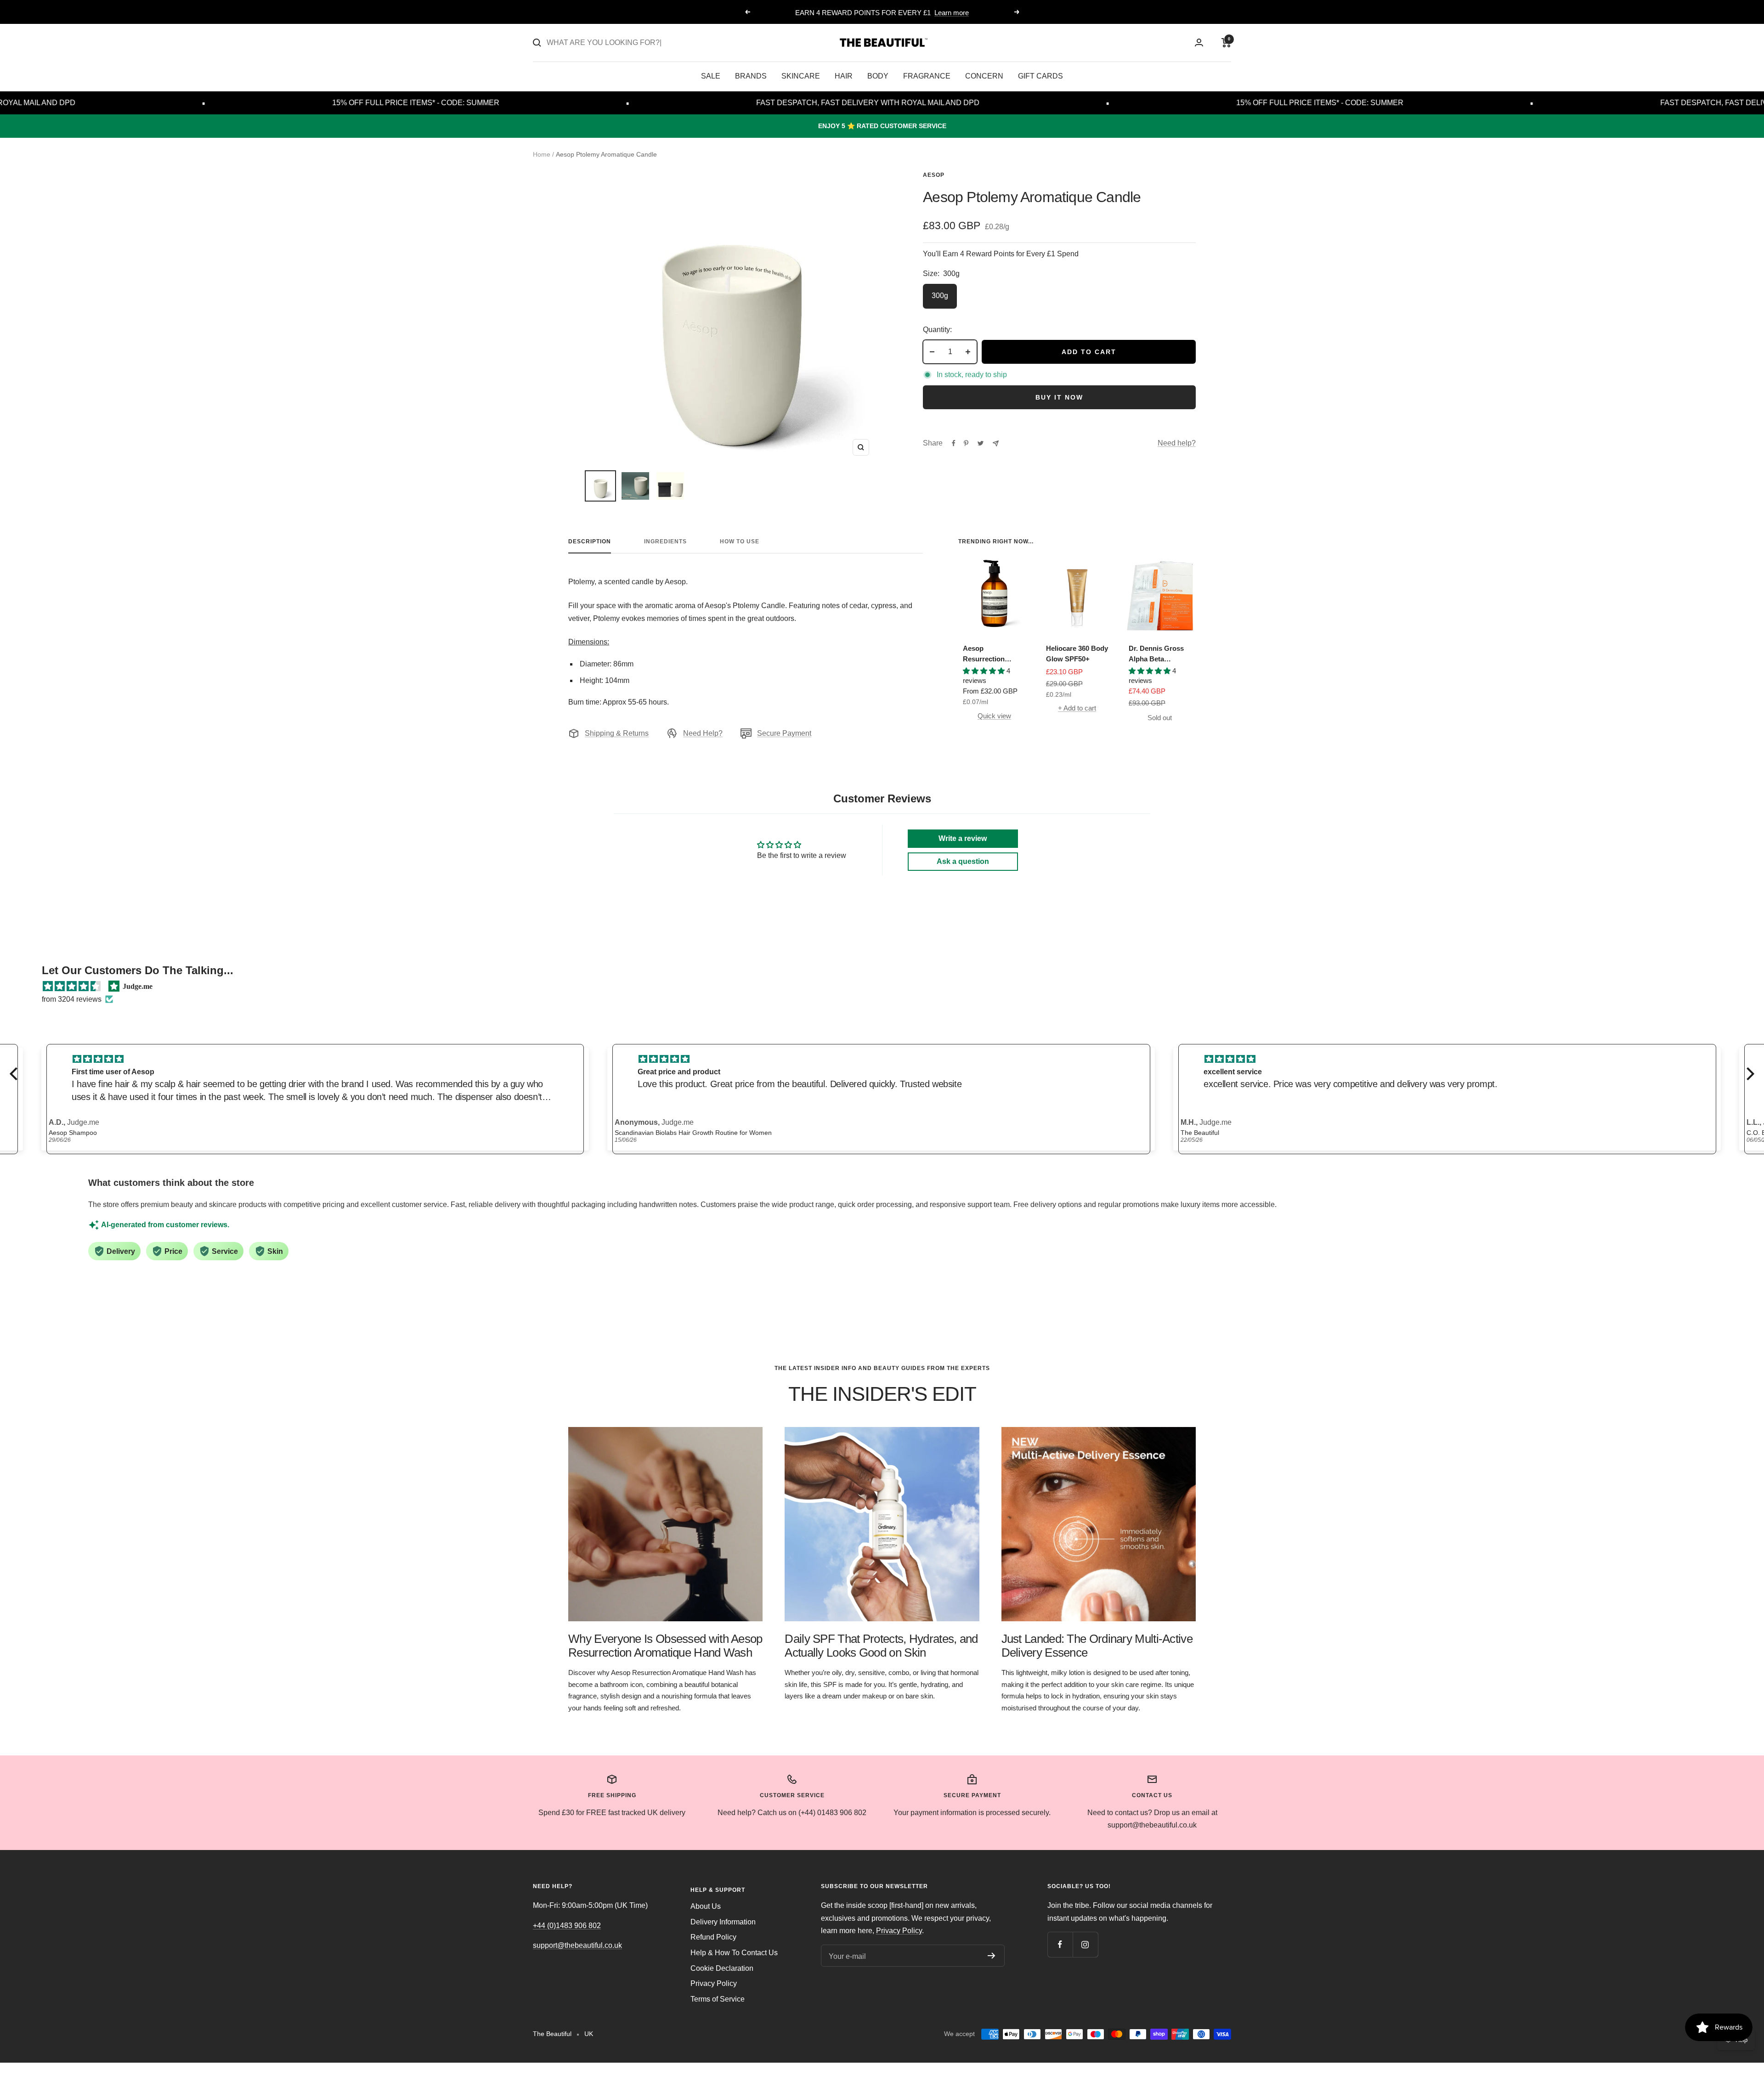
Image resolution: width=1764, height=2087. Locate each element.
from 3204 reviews (72, 999)
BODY (878, 76)
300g (940, 296)
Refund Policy (713, 1937)
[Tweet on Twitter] (981, 443)
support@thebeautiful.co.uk (577, 1945)
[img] (72, 987)
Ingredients (665, 541)
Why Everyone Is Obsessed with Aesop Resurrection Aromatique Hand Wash (665, 1645)
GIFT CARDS (1040, 76)
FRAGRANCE (927, 76)
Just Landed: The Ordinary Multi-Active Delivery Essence (1097, 1645)
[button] (16, 1074)
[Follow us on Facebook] (1060, 1944)
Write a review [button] (963, 838)
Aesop (934, 175)
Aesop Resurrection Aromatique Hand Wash (991, 654)
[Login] (1199, 42)
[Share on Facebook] (954, 443)
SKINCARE (801, 76)
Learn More (919, 13)
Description (590, 541)
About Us (706, 1906)
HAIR (844, 76)
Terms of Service (718, 1999)
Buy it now (1059, 397)
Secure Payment (784, 733)
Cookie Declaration (722, 1968)
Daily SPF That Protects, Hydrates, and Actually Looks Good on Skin (881, 1645)
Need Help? (703, 733)
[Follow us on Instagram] (1085, 1944)
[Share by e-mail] (996, 443)
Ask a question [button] (963, 861)
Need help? (1177, 443)
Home (542, 154)
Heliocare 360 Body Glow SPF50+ (1077, 654)
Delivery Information (723, 1922)
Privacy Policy (714, 1983)
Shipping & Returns (617, 733)
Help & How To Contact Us (734, 1953)
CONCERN (984, 76)
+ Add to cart (1077, 708)
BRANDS (751, 76)
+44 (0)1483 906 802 (567, 1926)
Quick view (994, 716)
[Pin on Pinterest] (966, 443)
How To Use (740, 541)
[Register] (992, 1956)
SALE (711, 76)
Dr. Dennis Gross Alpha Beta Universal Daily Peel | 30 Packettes (1159, 654)
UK (589, 2034)
